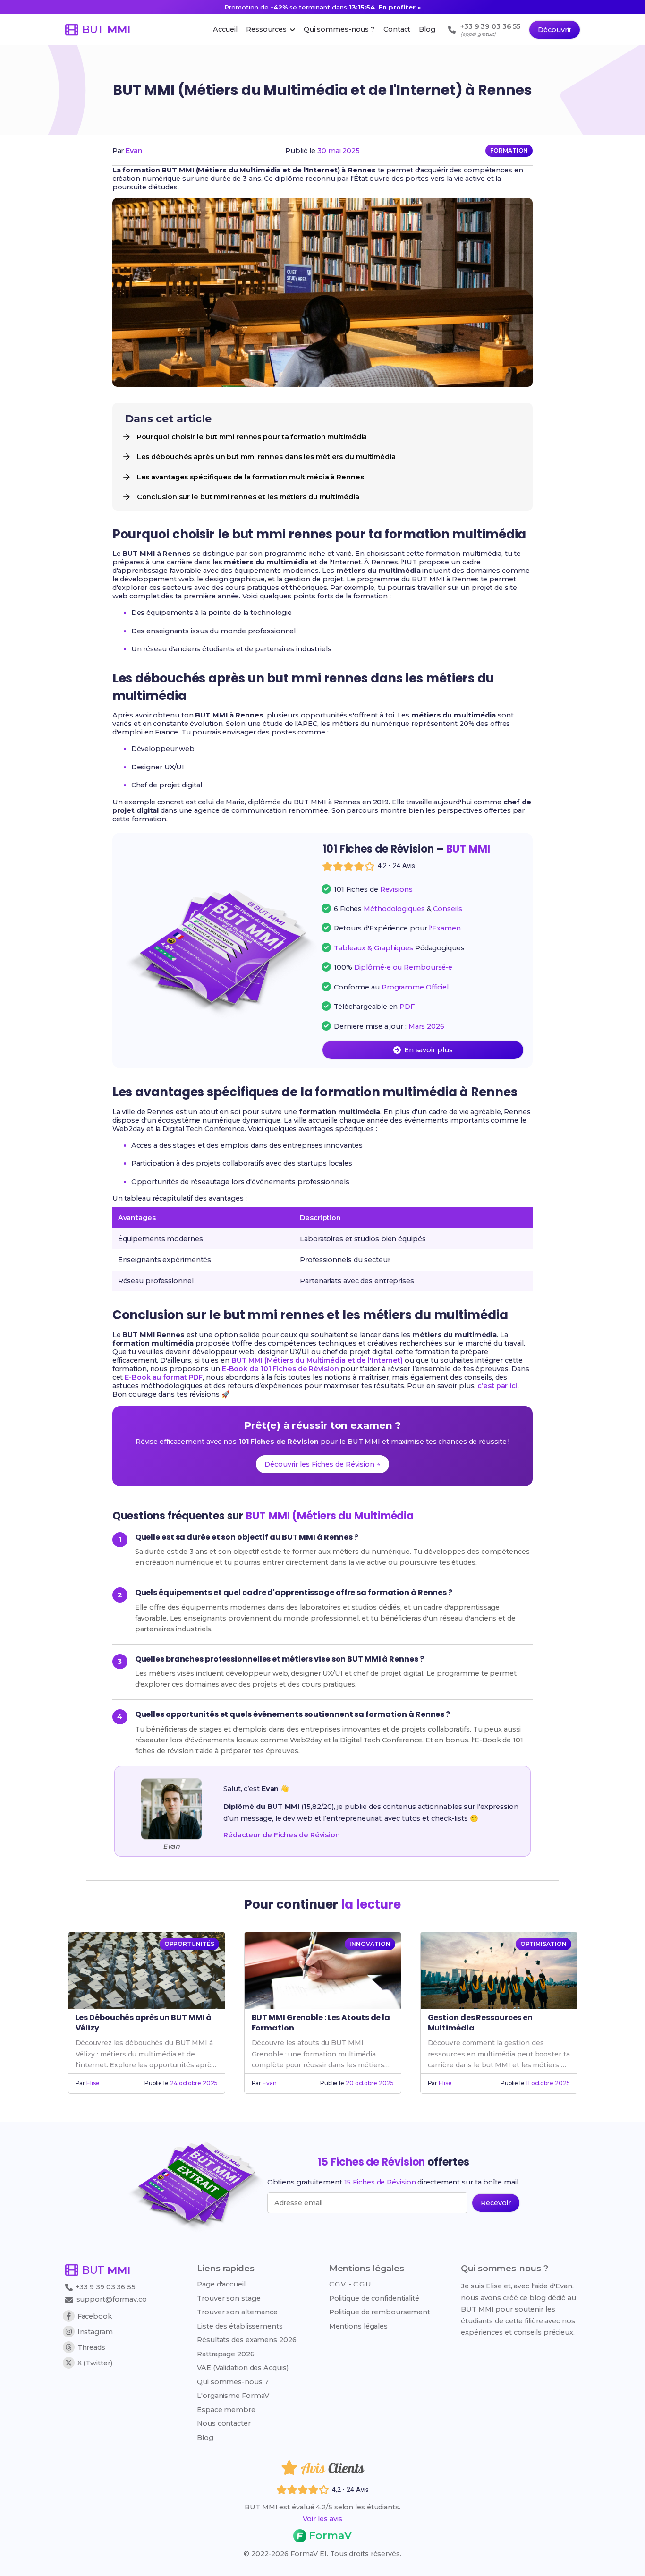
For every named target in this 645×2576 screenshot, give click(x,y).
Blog (205, 2438)
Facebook (95, 2316)
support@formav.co (112, 2299)
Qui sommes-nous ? (233, 2382)
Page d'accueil (221, 2284)
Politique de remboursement (380, 2312)
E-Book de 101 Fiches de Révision (280, 1369)
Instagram (95, 2332)
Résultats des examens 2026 (246, 2340)
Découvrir (555, 30)
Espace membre (226, 2410)
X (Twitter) (95, 2363)
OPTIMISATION (543, 1944)
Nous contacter (224, 2423)
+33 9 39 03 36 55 (105, 2287)
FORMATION (509, 150)
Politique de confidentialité (374, 2298)
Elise (93, 2083)
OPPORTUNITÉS (189, 1944)
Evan (134, 151)
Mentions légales (358, 2326)
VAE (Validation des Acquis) (242, 2368)
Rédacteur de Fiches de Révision (282, 1835)
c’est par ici (497, 1386)
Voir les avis (322, 2519)
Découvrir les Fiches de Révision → (322, 1464)
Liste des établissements (240, 2326)
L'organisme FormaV (233, 2396)
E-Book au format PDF (164, 1377)
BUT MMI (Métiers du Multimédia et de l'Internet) (317, 1360)
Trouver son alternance (237, 2312)
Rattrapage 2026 (226, 2354)
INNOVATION (370, 1944)
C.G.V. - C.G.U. (351, 2284)
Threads (91, 2347)
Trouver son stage (229, 2298)
